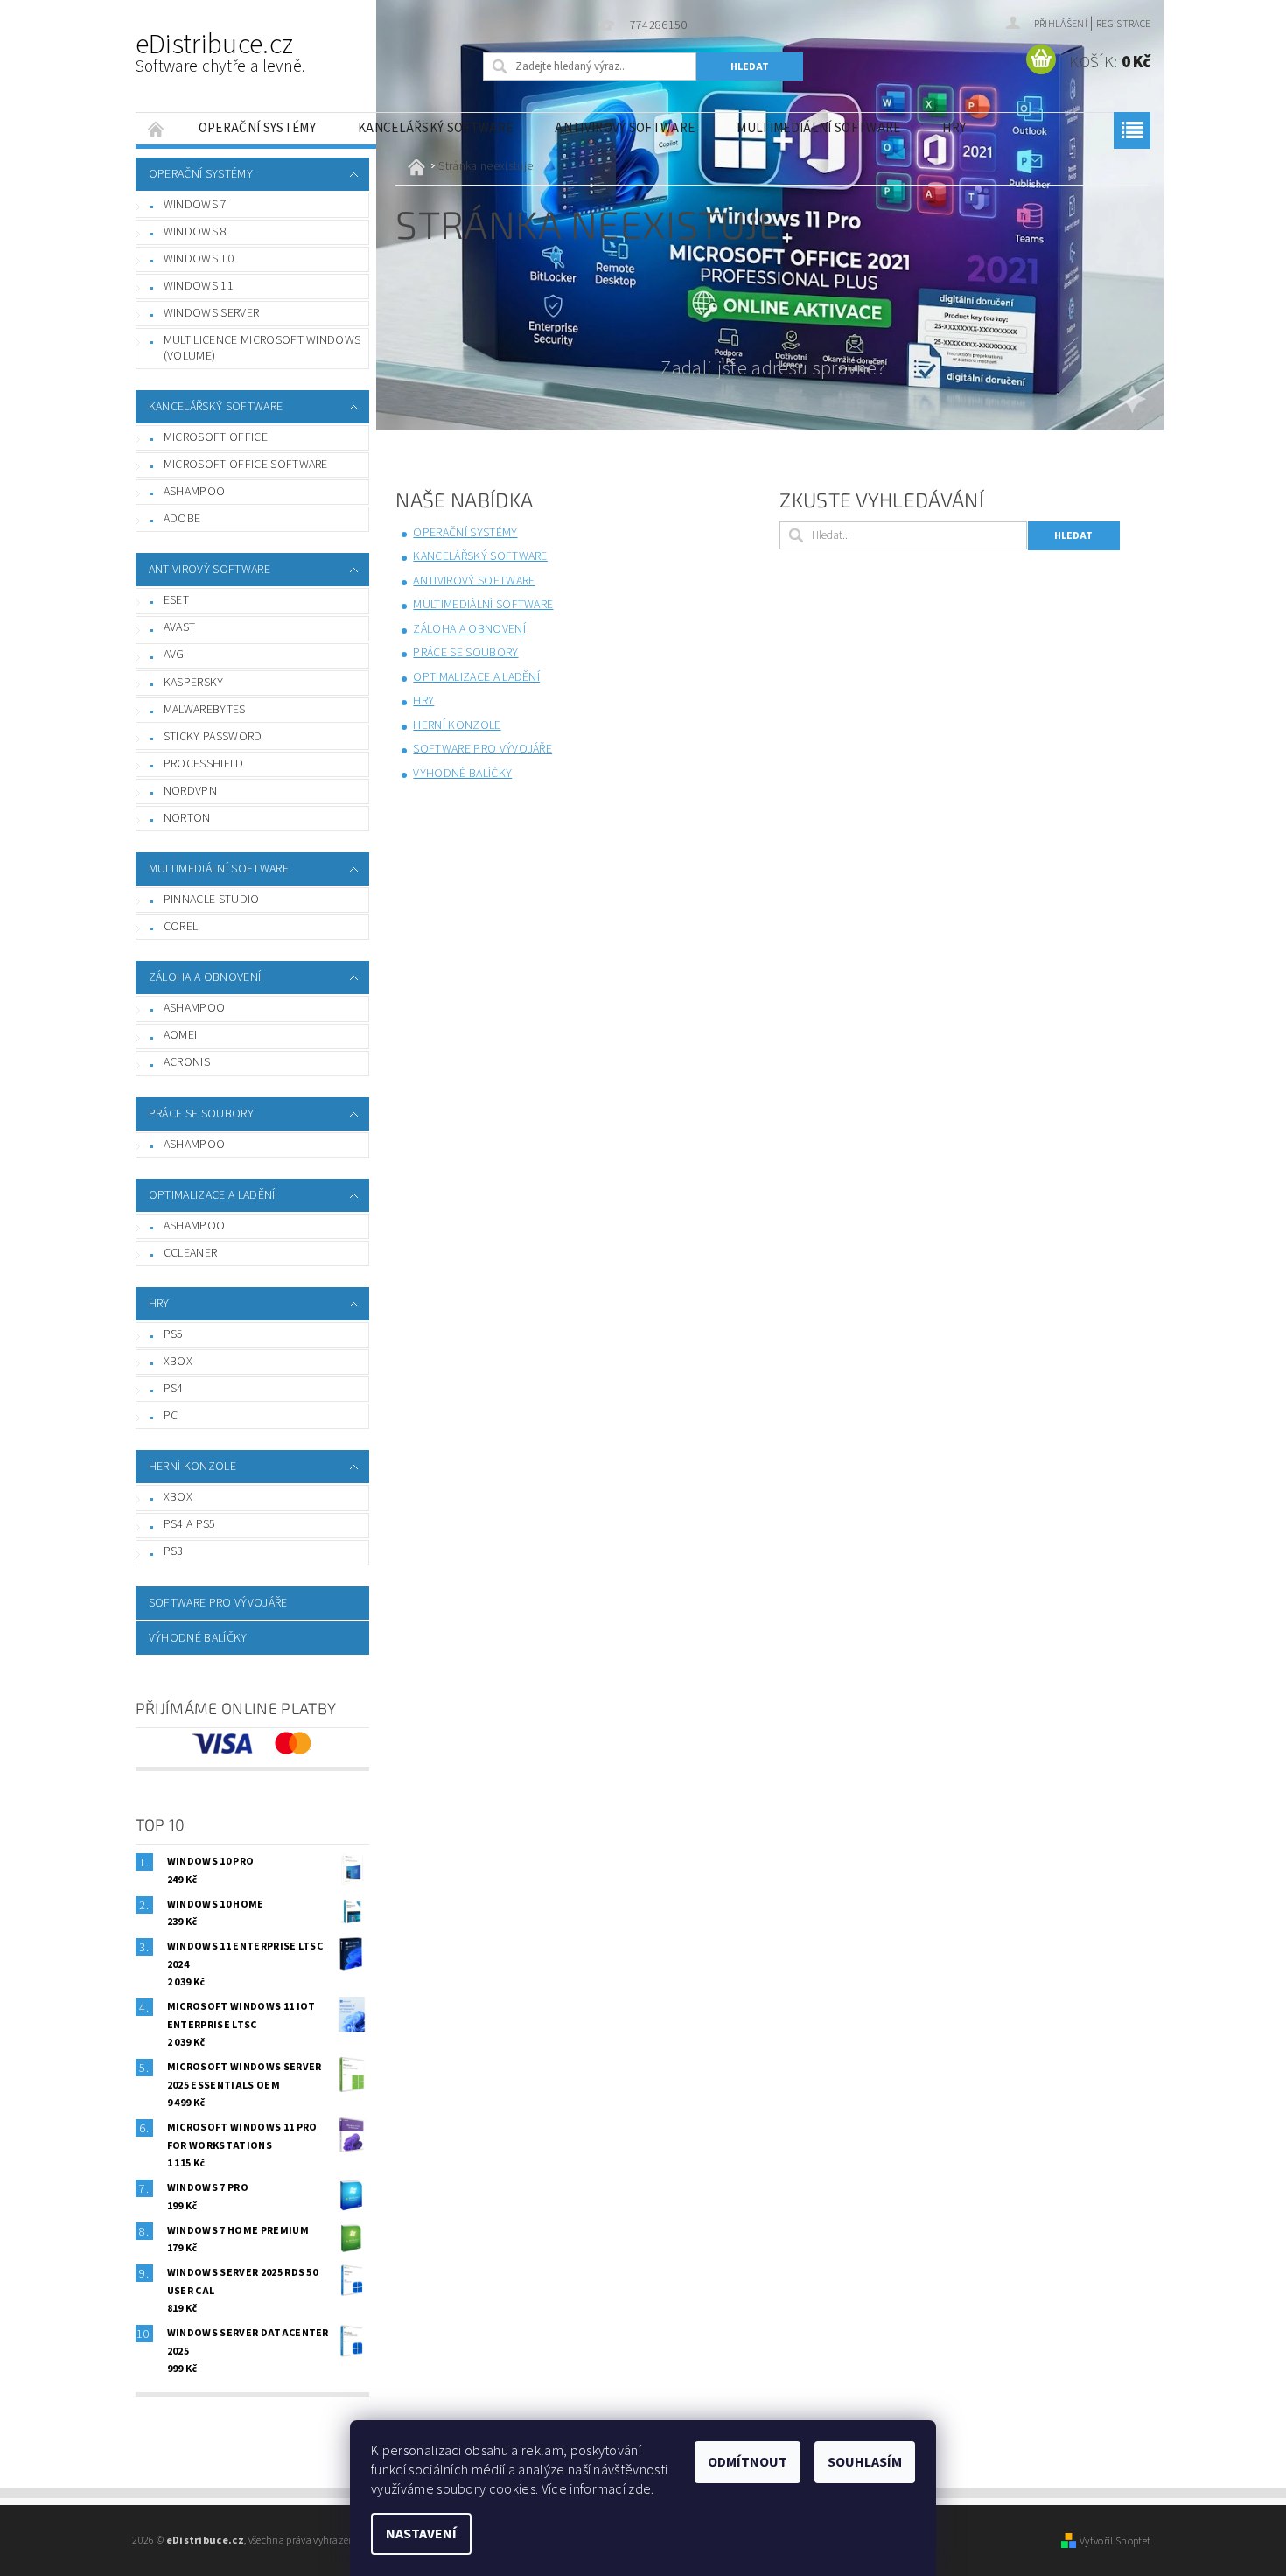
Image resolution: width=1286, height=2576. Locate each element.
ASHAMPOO (195, 1144)
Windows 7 (196, 205)
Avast (180, 627)
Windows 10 (199, 259)
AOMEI (181, 1035)
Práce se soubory (201, 1114)
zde (640, 2489)
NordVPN (190, 791)
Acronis (187, 1062)
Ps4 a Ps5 (190, 1524)
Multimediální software (818, 128)
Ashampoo (195, 492)
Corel (181, 927)
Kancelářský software (435, 128)
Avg (174, 654)
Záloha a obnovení (205, 977)
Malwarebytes (205, 710)
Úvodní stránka (157, 128)
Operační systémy (257, 128)
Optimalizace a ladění (212, 1195)
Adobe (182, 519)
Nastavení (421, 2534)
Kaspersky (194, 682)
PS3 (174, 1551)
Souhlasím (865, 2462)
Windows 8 (196, 232)
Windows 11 (199, 286)
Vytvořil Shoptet (1115, 2541)
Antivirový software (625, 128)
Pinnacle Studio (212, 899)
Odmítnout (748, 2462)
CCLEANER (191, 1253)
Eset (176, 600)
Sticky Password (213, 737)
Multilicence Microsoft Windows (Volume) (262, 348)
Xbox (178, 1361)
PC (171, 1416)
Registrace (1123, 24)
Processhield (204, 764)
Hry (954, 128)
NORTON (187, 818)
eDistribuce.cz (221, 52)
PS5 (174, 1334)
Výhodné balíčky (198, 1638)
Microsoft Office (216, 437)
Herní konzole (192, 1466)
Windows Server (211, 313)
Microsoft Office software (246, 465)
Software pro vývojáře (218, 1603)
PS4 (174, 1389)
